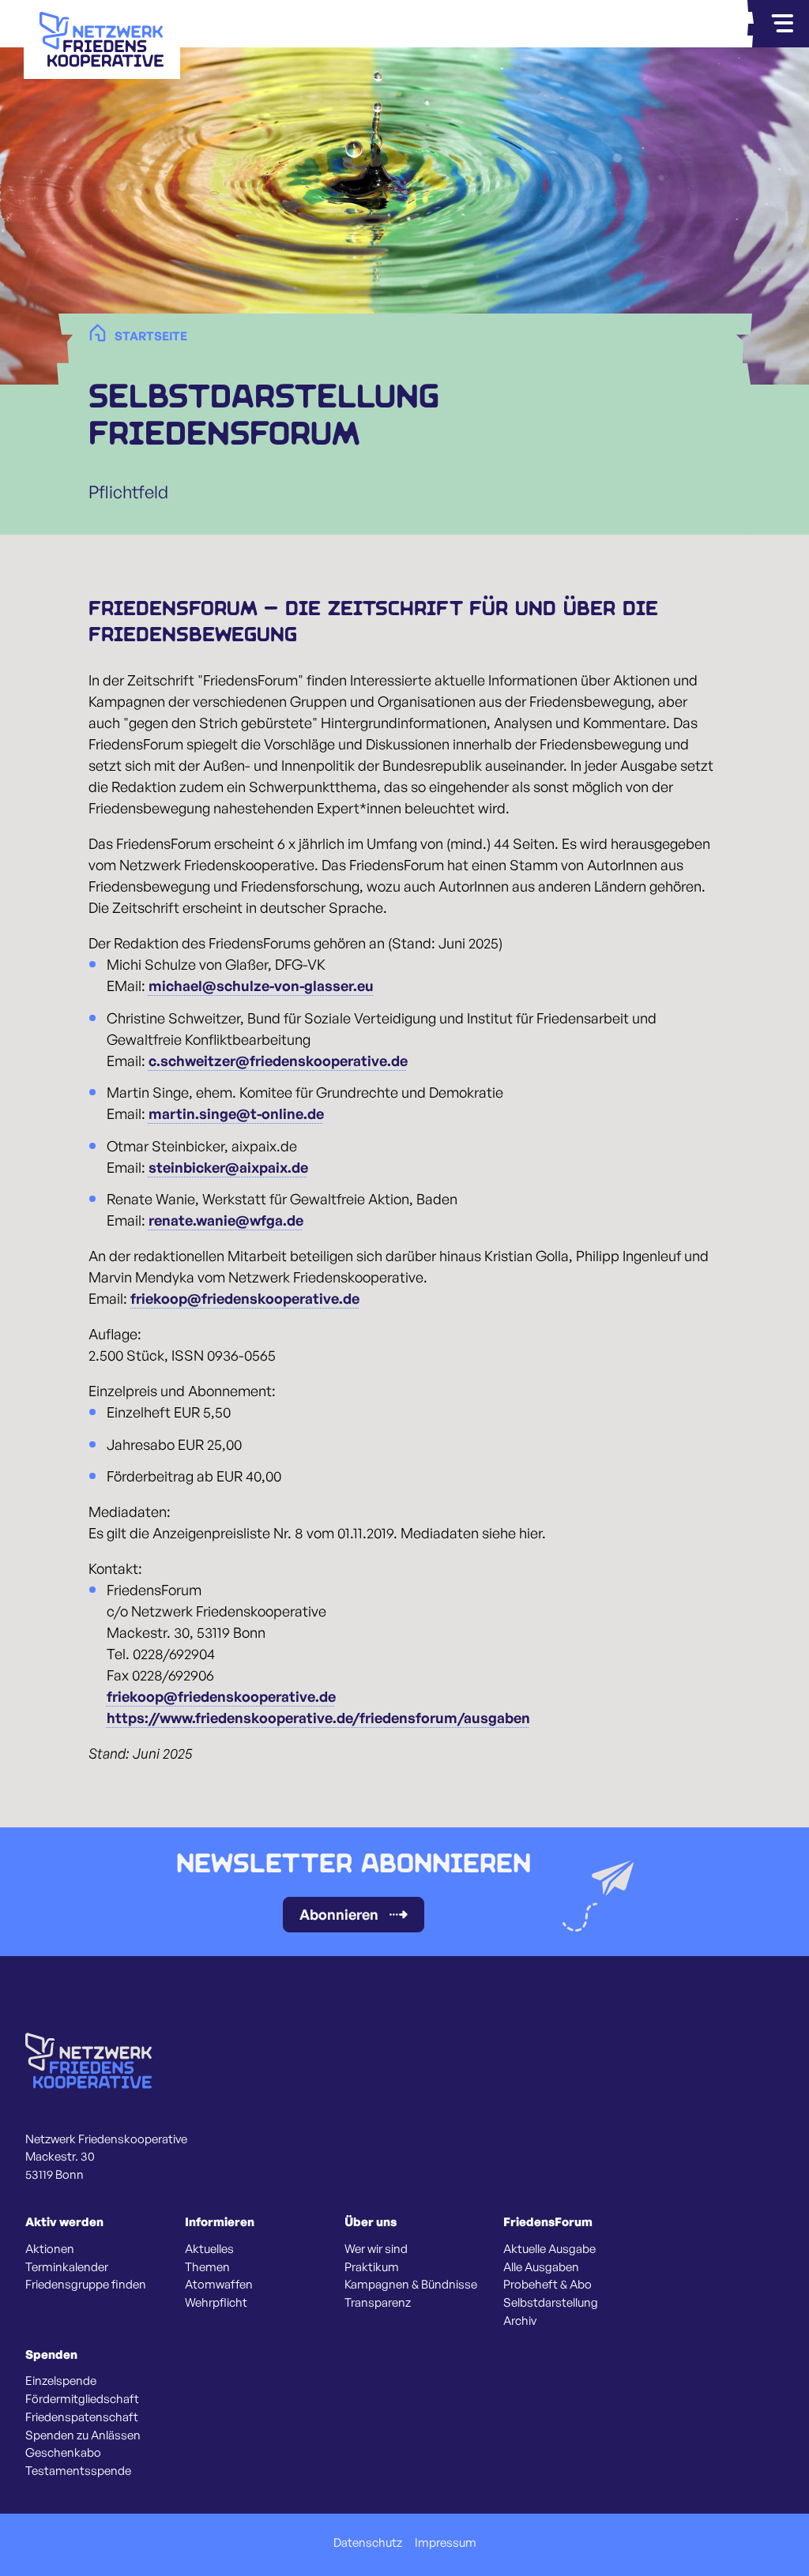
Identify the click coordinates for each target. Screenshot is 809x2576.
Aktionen (50, 2249)
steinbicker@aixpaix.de (228, 1167)
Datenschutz (368, 2543)
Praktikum (372, 2267)
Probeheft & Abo (547, 2285)
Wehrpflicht (216, 2303)
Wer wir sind (376, 2249)
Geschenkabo (63, 2453)
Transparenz (378, 2303)
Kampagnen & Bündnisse (411, 2285)
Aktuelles (209, 2249)
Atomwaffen (219, 2285)
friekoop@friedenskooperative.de (245, 1298)
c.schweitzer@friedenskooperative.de (278, 1061)
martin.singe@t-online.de (236, 1113)
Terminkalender (67, 2267)
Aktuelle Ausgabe (549, 2249)
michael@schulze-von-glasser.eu (261, 986)
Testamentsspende (78, 2471)
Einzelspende (61, 2381)
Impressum (446, 2543)
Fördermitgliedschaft (82, 2399)
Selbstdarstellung (551, 2303)
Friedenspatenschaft (82, 2417)
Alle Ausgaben (541, 2267)
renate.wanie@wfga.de (226, 1220)
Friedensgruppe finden (86, 2285)
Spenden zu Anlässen (83, 2435)
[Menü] (782, 24)
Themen (207, 2267)
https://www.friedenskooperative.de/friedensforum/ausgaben (318, 1718)
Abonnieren (339, 1914)
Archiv (520, 2321)
